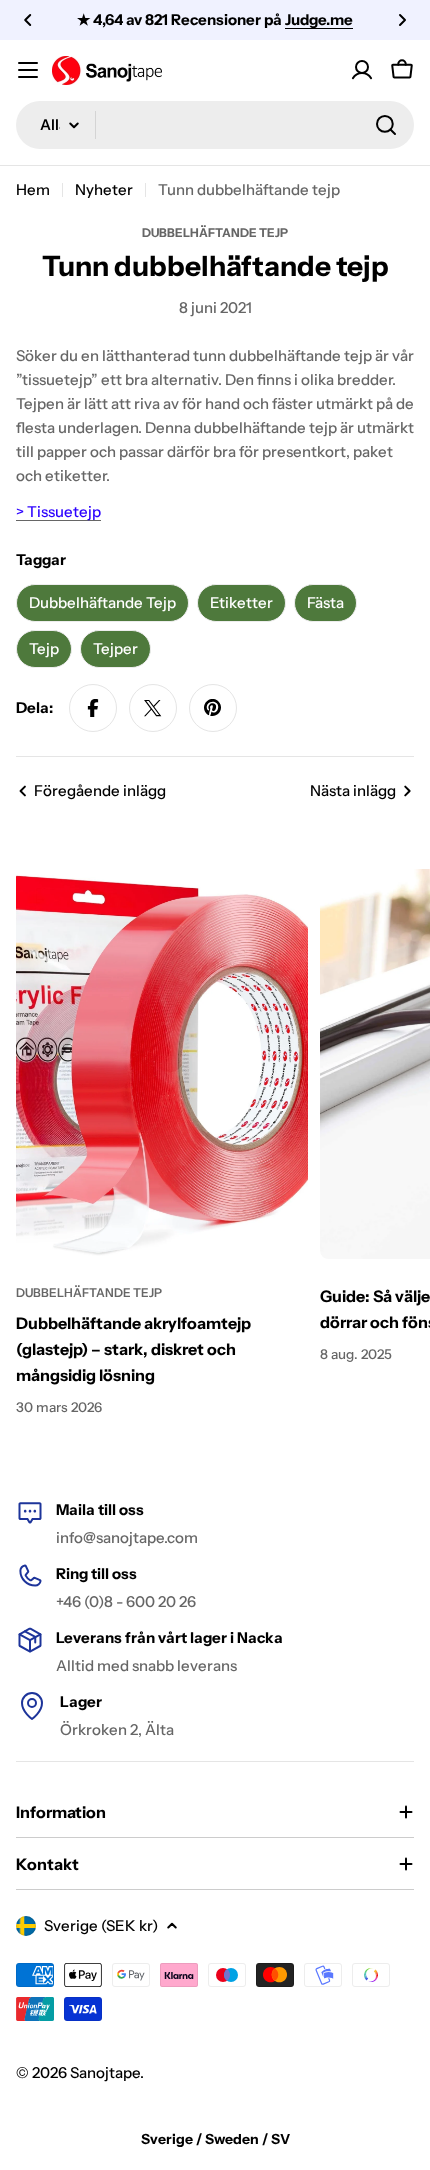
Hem (33, 189)
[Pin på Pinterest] (213, 708)
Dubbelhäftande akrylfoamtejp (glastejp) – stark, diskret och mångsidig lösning (133, 1349)
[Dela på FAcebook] (93, 708)
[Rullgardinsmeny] (28, 70)
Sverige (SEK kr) (101, 1925)
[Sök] (386, 125)
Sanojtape (105, 2072)
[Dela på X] (153, 708)
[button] (28, 20)
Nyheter (104, 189)
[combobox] (215, 125)
